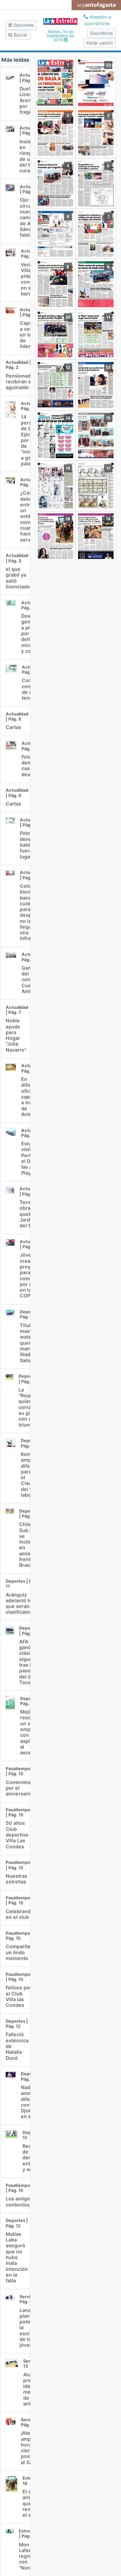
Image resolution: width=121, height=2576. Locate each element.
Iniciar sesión (99, 43)
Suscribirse (101, 33)
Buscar (20, 35)
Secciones (23, 25)
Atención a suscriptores (98, 20)
